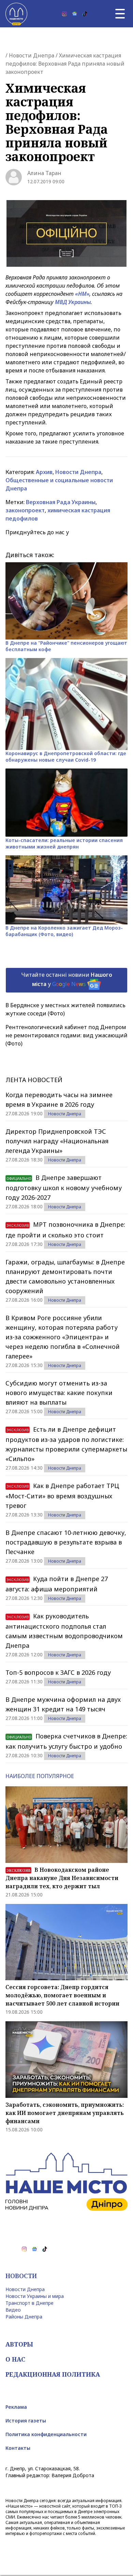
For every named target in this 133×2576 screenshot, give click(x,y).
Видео (13, 2310)
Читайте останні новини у (67, 979)
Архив (44, 472)
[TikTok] (85, 14)
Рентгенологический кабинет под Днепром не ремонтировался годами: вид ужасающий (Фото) (66, 1035)
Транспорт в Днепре (29, 2303)
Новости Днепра (32, 55)
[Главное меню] (120, 14)
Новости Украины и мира (35, 2296)
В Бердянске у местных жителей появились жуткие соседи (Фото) (65, 1009)
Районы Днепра (24, 2317)
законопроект (25, 510)
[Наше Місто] (16, 14)
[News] (75, 14)
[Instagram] (64, 14)
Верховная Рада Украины (61, 502)
